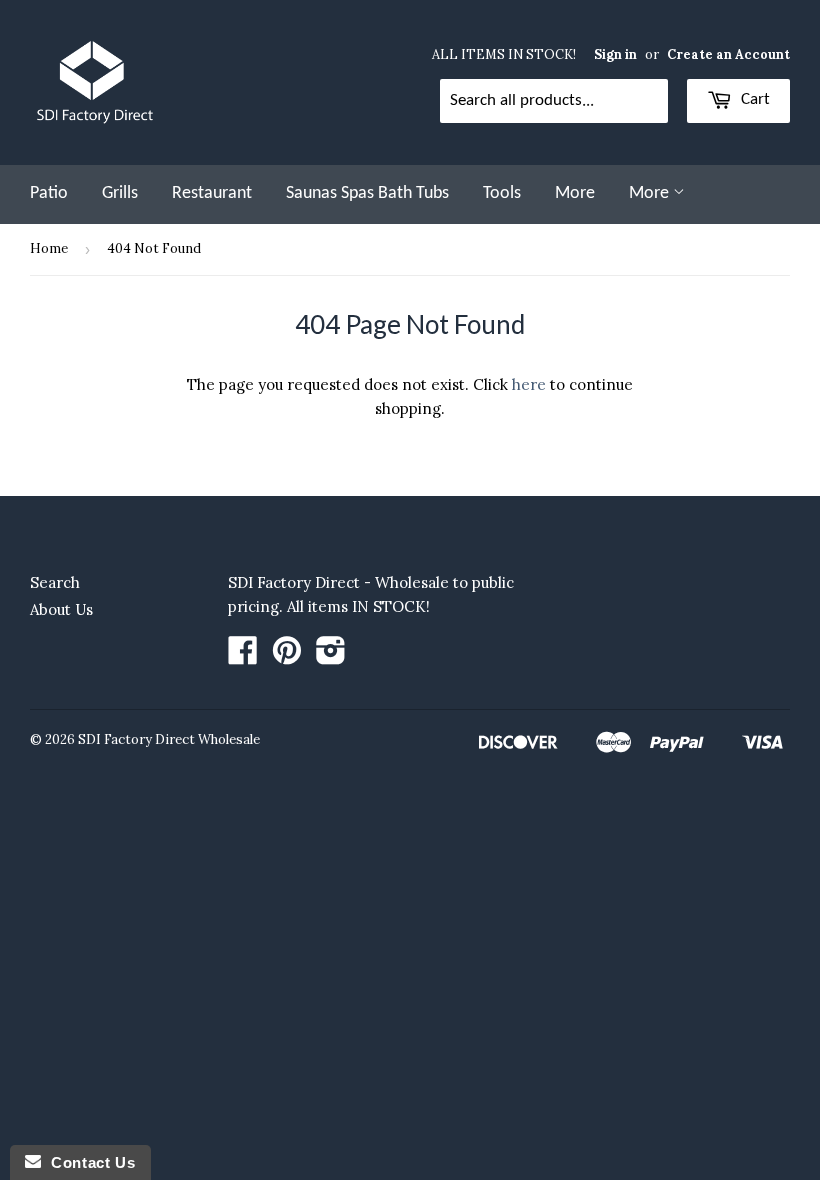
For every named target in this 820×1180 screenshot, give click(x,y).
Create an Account (728, 54)
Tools (502, 193)
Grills (120, 193)
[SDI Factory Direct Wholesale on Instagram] (331, 656)
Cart (753, 99)
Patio (49, 193)
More (575, 193)
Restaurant (212, 193)
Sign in (615, 54)
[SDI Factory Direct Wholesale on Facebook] (243, 656)
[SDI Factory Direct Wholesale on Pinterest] (287, 656)
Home (49, 248)
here (529, 384)
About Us (61, 609)
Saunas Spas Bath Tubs (367, 193)
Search (55, 582)
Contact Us (88, 1162)
